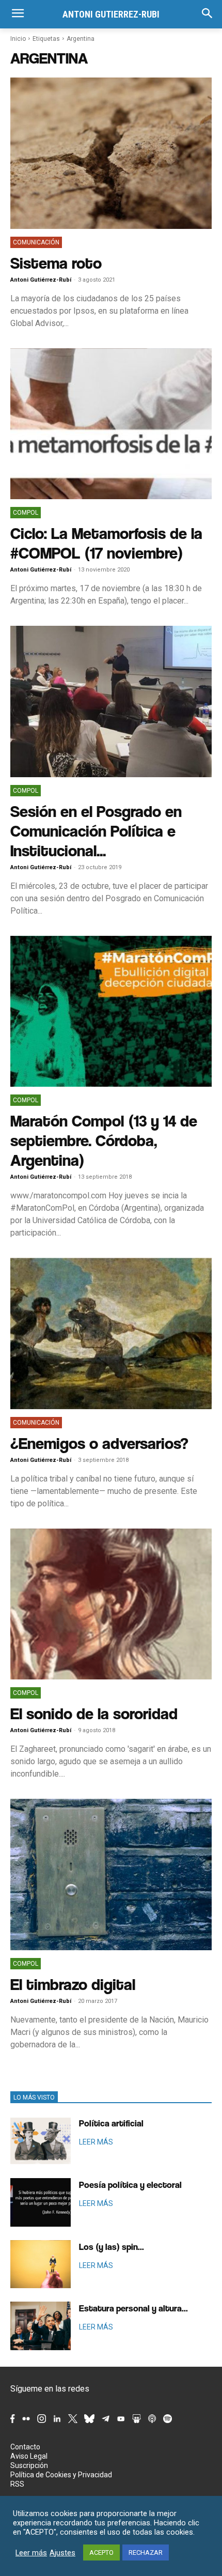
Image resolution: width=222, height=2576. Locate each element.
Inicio (18, 39)
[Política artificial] (41, 2141)
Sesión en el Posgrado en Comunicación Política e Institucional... (96, 831)
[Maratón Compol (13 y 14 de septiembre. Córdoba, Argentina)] (111, 1012)
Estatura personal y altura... (133, 2308)
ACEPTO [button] (101, 2552)
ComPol (26, 513)
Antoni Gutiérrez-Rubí (41, 280)
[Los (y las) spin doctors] (41, 2264)
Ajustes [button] (62, 2553)
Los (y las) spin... (112, 2247)
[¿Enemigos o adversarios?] (111, 1333)
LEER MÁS (96, 2142)
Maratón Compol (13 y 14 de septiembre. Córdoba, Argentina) (104, 1140)
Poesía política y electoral (130, 2185)
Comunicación (36, 242)
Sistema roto (56, 263)
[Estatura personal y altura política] (41, 2326)
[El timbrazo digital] (111, 1875)
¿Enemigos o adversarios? (99, 1443)
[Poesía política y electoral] (41, 2202)
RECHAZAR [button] (146, 2552)
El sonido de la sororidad (94, 1713)
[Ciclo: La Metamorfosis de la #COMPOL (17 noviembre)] (111, 424)
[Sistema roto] (111, 153)
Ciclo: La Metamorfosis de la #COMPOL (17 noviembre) (106, 543)
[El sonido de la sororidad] (111, 1604)
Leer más (31, 2553)
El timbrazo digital (73, 1984)
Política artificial (111, 2123)
